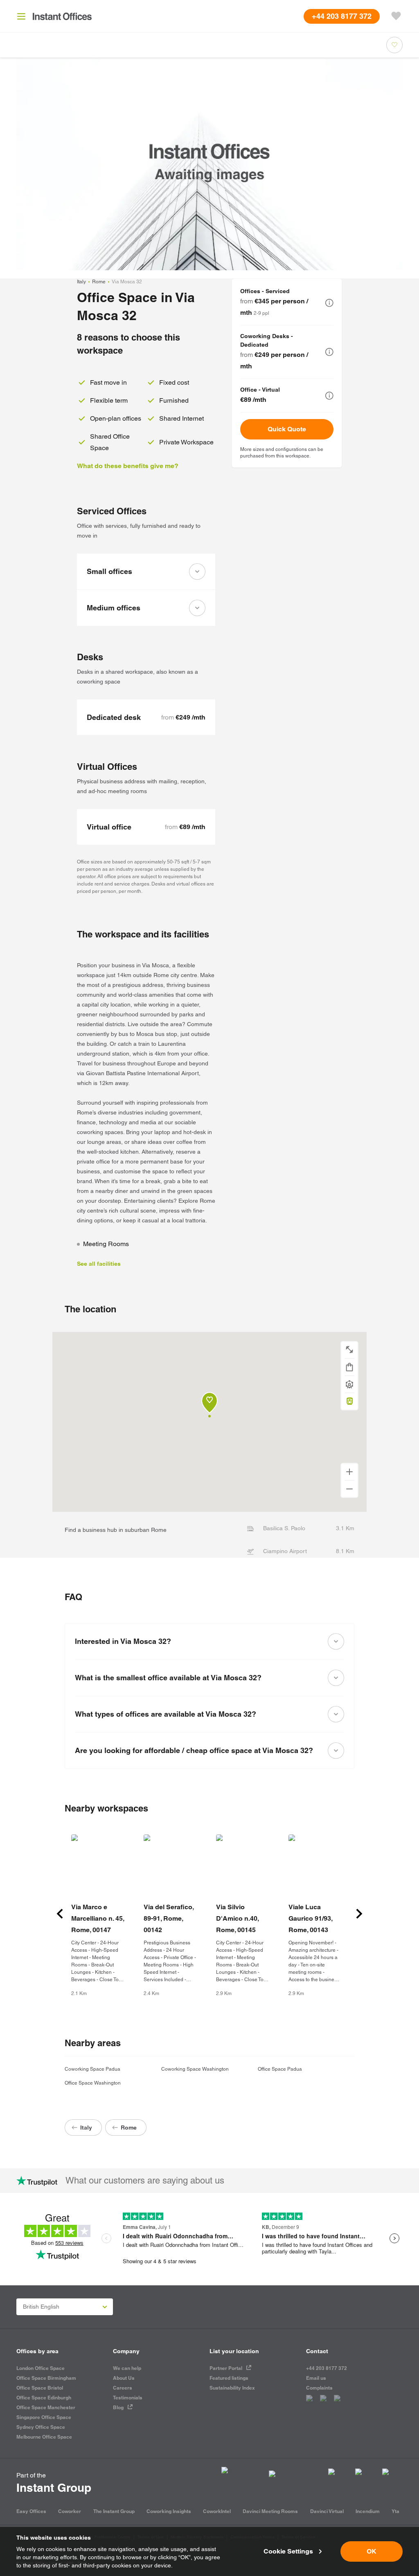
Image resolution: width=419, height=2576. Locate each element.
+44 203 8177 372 (327, 2368)
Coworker (70, 2511)
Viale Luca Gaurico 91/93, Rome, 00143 (310, 1918)
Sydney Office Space (41, 2427)
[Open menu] (21, 16)
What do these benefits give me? (128, 466)
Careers (123, 2388)
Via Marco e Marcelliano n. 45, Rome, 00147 (98, 1918)
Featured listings (229, 2378)
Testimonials (128, 2398)
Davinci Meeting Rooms (270, 2511)
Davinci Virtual (327, 2511)
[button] (329, 303)
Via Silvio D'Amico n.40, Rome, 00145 (237, 1918)
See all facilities (99, 1264)
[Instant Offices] (62, 16)
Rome (99, 282)
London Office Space (41, 2368)
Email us (316, 2378)
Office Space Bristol (40, 2388)
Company (126, 2351)
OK (372, 2551)
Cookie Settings (288, 2551)
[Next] (359, 1914)
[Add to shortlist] (394, 45)
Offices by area (37, 2351)
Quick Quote (287, 429)
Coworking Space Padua (92, 2069)
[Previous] (60, 1914)
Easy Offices (31, 2511)
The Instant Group (114, 2511)
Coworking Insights (169, 2511)
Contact (317, 2351)
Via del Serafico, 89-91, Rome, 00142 (169, 1918)
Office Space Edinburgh (44, 2398)
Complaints (319, 2388)
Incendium (368, 2511)
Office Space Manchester (46, 2407)
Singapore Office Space (44, 2417)
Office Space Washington (93, 2083)
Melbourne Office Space (44, 2437)
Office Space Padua (280, 2069)
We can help (127, 2368)
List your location (234, 2351)
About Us (124, 2378)
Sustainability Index (232, 2388)
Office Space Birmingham (46, 2378)
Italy (81, 282)
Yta (395, 2511)
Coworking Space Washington (195, 2069)
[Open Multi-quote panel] (396, 16)
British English (41, 2307)
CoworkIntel (217, 2511)
